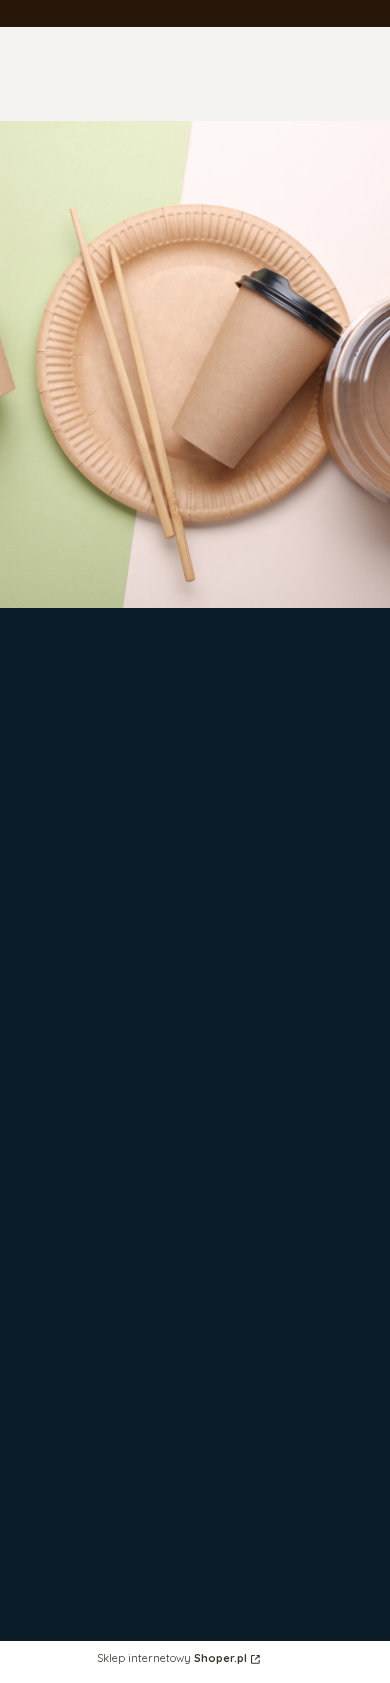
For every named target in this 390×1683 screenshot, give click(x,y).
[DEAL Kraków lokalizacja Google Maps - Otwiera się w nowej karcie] (273, 806)
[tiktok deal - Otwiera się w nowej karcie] (224, 806)
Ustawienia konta (91, 1235)
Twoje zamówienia (95, 1216)
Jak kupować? (81, 1470)
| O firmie (63, 1559)
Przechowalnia (82, 1254)
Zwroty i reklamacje (101, 1108)
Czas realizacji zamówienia (124, 1362)
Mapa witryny (78, 1451)
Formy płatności (87, 1324)
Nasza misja (74, 1673)
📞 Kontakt (71, 1489)
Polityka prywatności (103, 1432)
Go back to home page (195, 511)
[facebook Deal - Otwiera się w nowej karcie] (223, 758)
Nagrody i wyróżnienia (109, 1635)
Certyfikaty (70, 1654)
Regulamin (68, 1146)
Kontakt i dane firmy (102, 1578)
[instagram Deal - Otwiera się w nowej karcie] (270, 758)
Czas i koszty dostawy (109, 1343)
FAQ (47, 1127)
